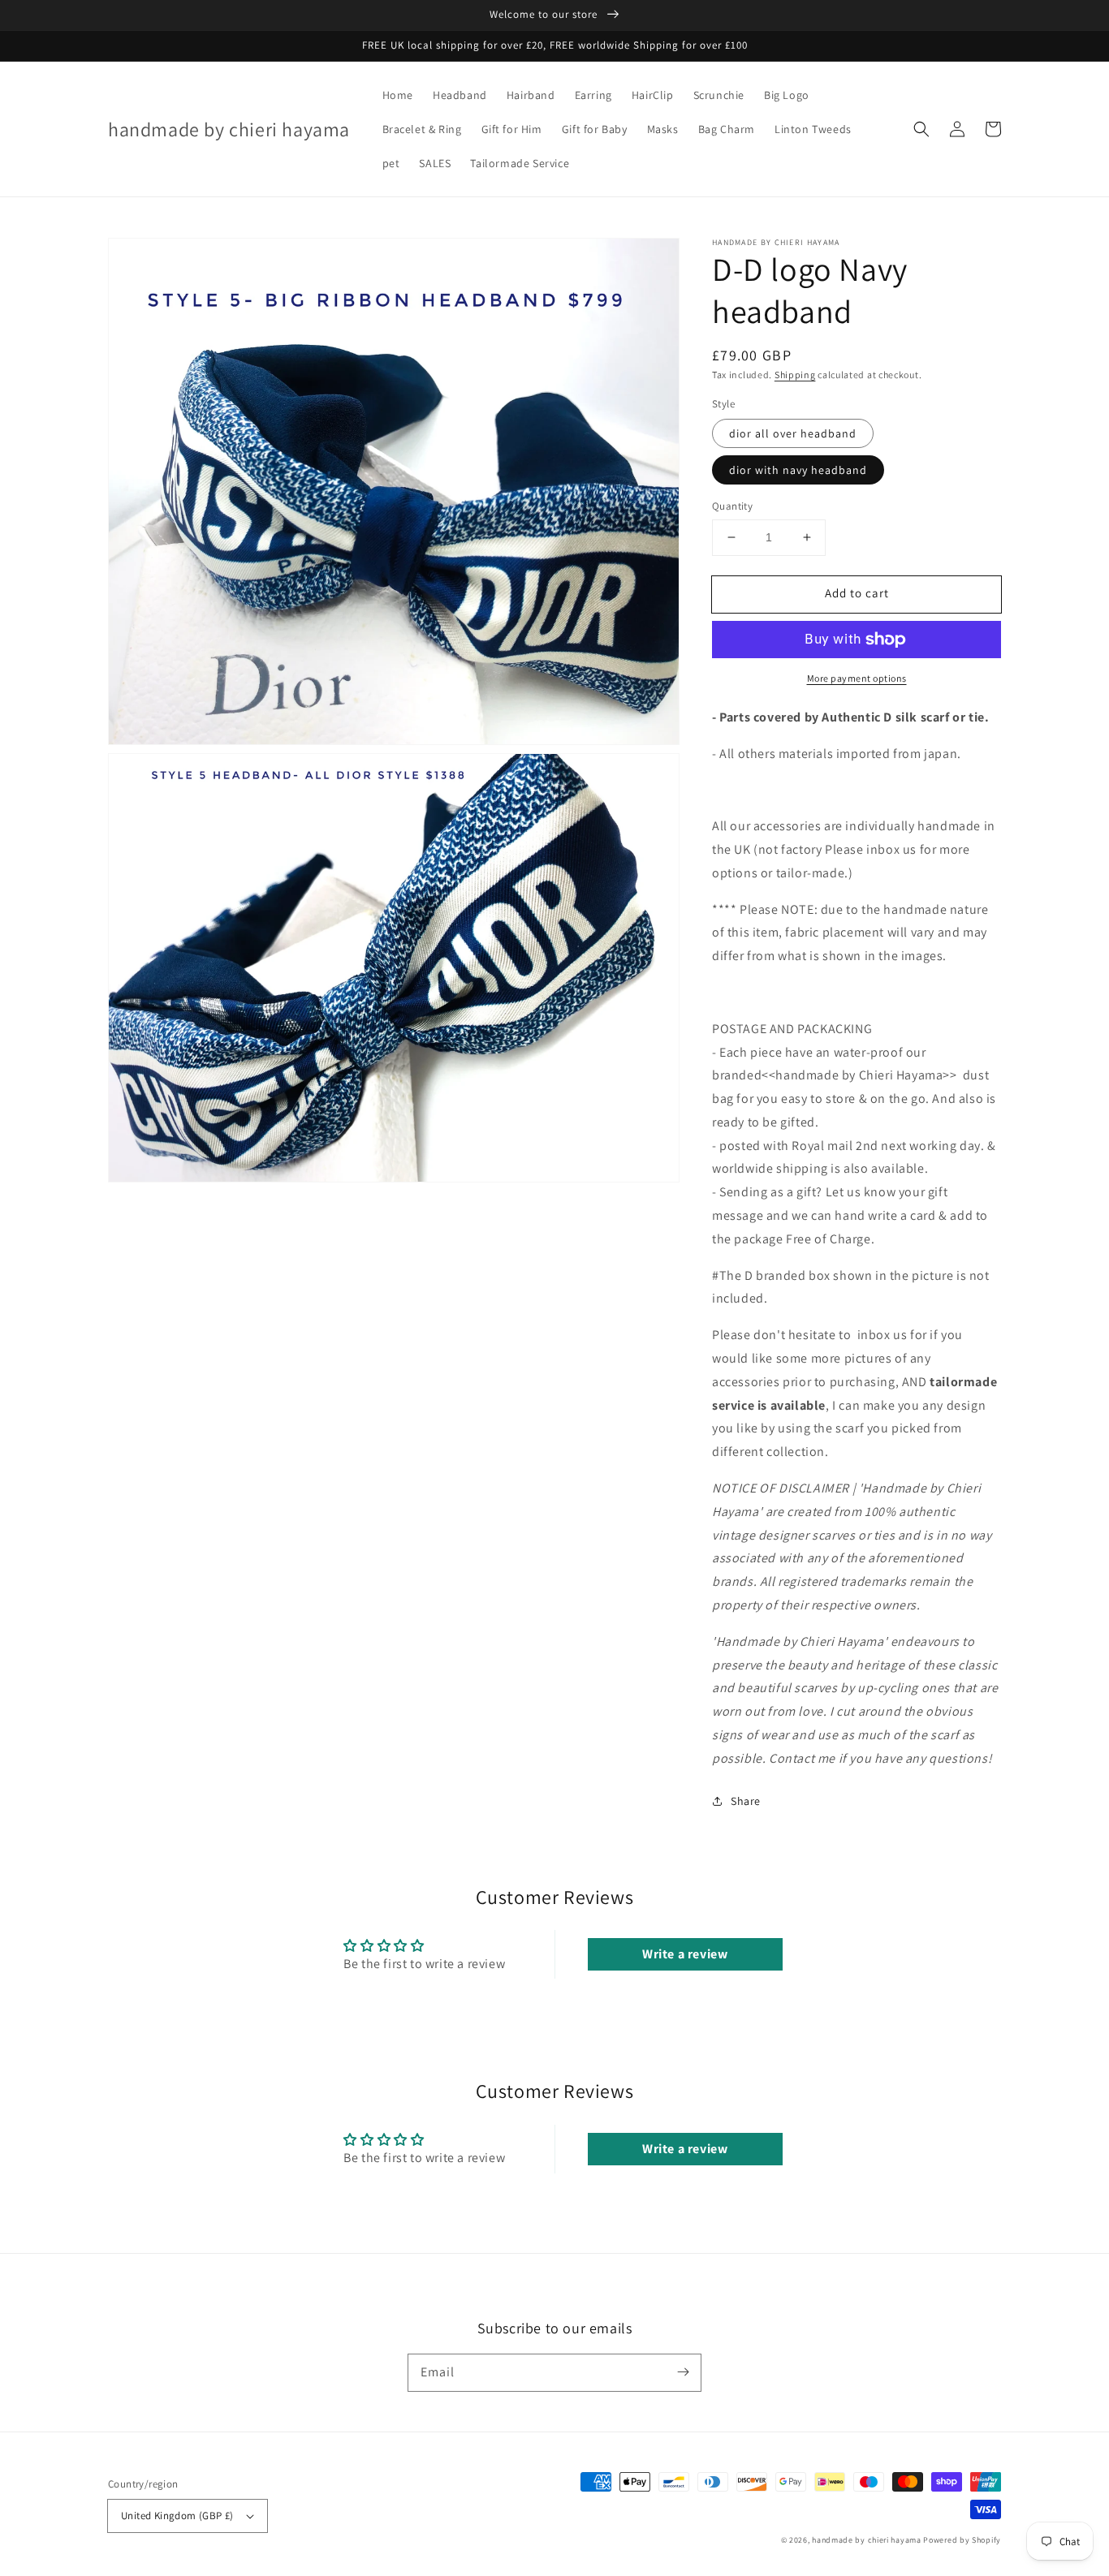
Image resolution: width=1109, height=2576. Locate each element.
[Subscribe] (683, 2372)
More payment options (857, 678)
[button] (921, 129)
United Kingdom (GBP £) (177, 2516)
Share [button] (746, 1801)
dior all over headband (793, 433)
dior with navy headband (798, 470)
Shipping (795, 375)
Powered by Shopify (962, 2540)
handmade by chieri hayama (867, 2540)
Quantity (732, 506)
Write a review (685, 1954)
